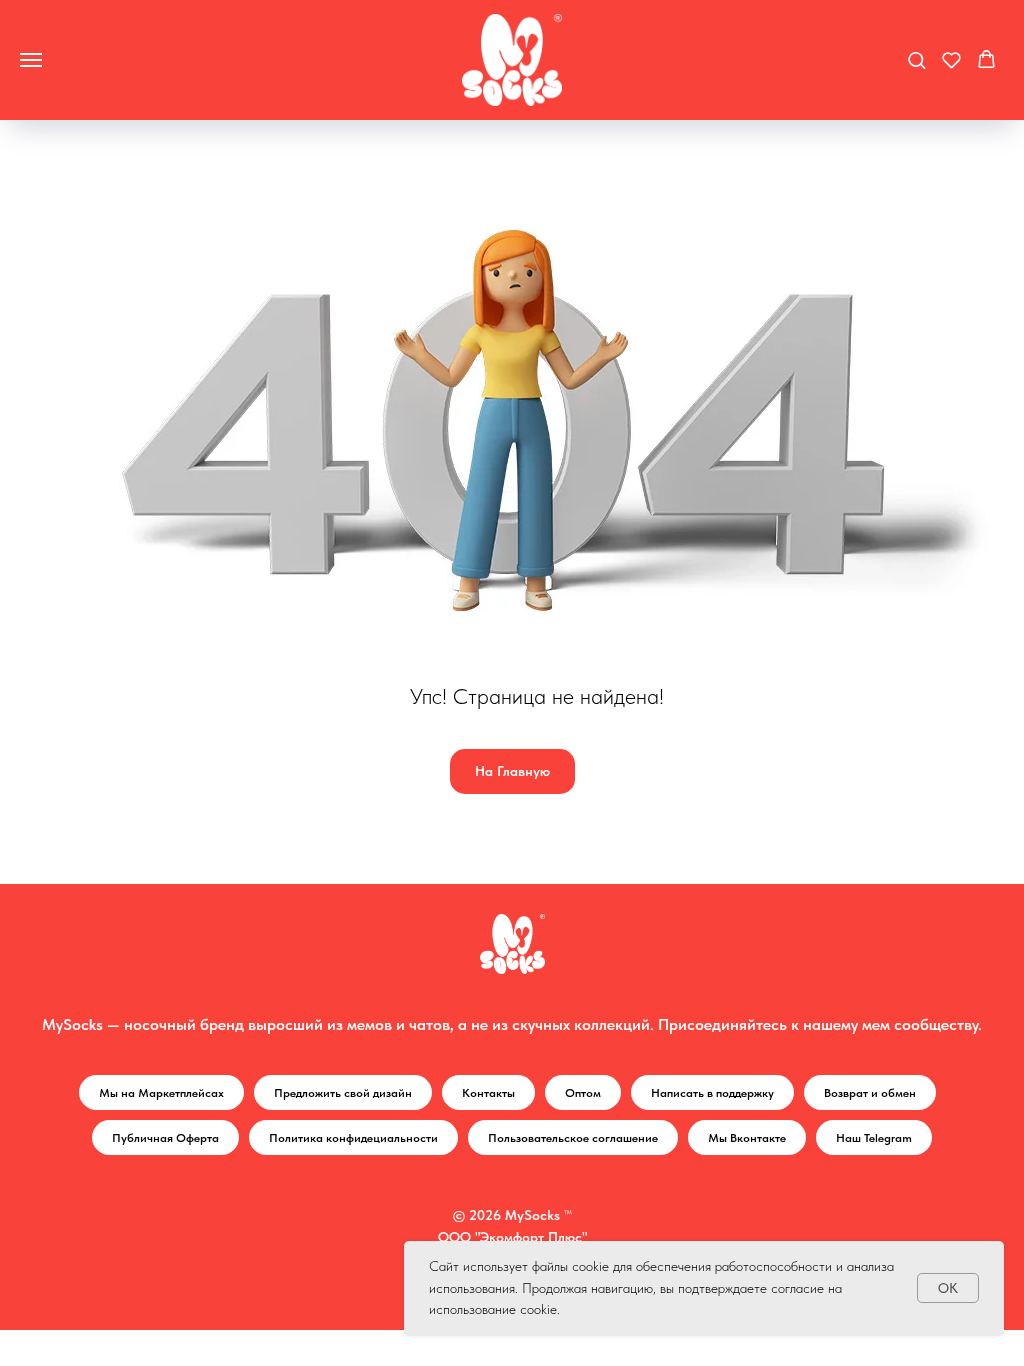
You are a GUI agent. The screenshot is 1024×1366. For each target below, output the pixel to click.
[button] (916, 59)
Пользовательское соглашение (573, 1138)
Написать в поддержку (712, 1093)
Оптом (583, 1093)
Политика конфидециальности (353, 1138)
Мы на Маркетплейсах (161, 1093)
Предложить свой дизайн (343, 1093)
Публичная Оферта (165, 1138)
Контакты (488, 1093)
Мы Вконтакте (747, 1138)
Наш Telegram (874, 1138)
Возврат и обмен (870, 1093)
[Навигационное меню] (31, 60)
